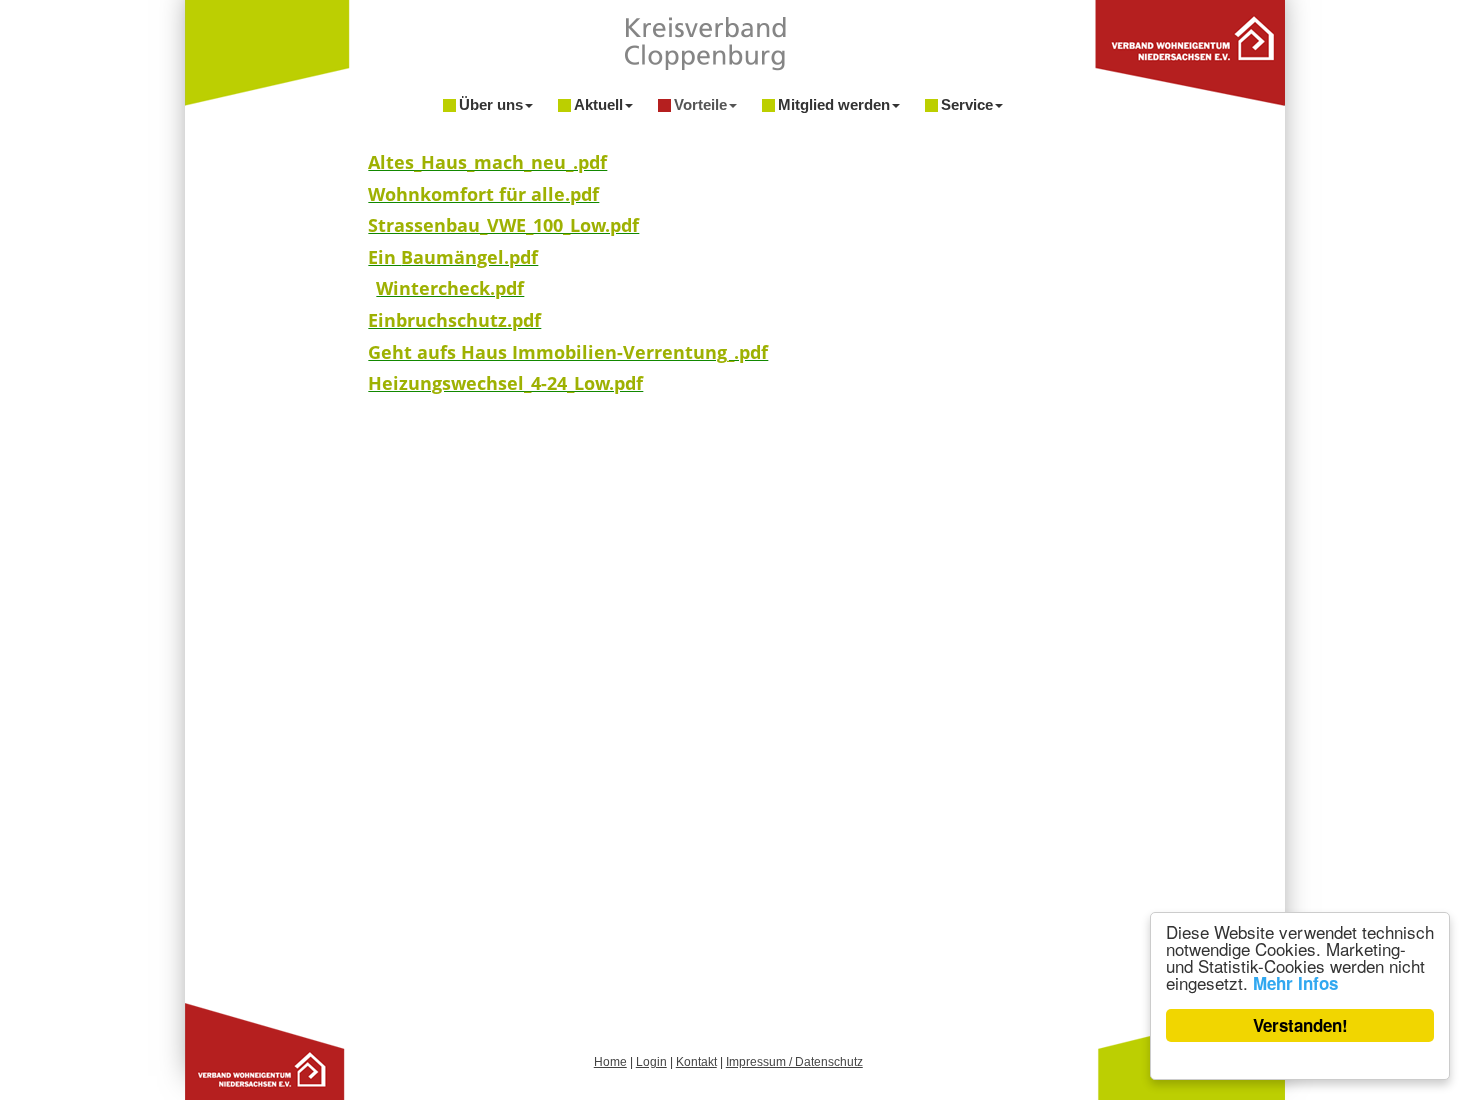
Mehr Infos (1295, 983)
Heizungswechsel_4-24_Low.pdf (505, 383)
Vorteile (700, 104)
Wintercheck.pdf (450, 288)
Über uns (491, 104)
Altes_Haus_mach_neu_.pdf (487, 162)
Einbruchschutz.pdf (454, 320)
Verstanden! (1300, 1025)
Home (610, 1062)
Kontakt (696, 1062)
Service (967, 104)
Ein (384, 257)
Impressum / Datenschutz (794, 1062)
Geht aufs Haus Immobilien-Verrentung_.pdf (568, 352)
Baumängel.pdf (469, 257)
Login (651, 1062)
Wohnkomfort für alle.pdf (483, 194)
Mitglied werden (834, 104)
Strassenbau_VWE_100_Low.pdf (503, 225)
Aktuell (598, 104)
